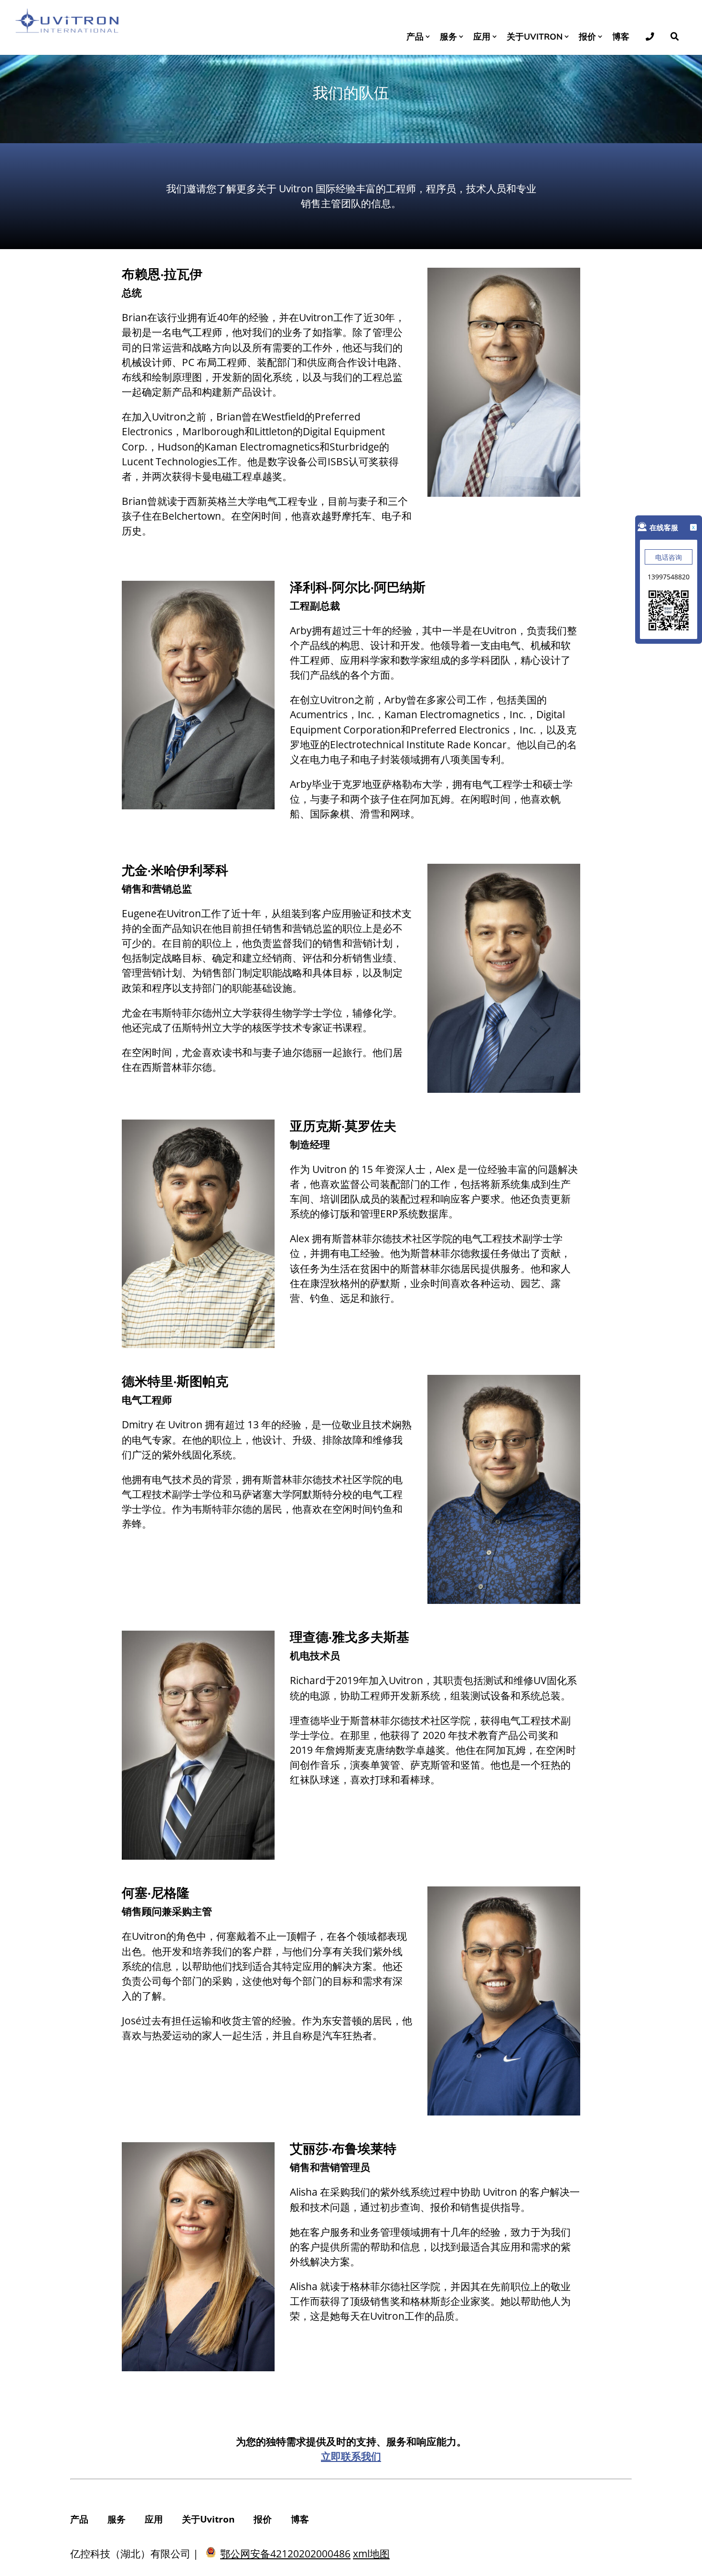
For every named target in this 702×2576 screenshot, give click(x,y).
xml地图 (371, 2554)
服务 (448, 36)
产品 (415, 36)
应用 (482, 36)
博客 (621, 36)
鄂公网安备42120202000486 (285, 2554)
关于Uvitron (535, 36)
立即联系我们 (351, 2456)
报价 (587, 36)
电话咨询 (669, 557)
